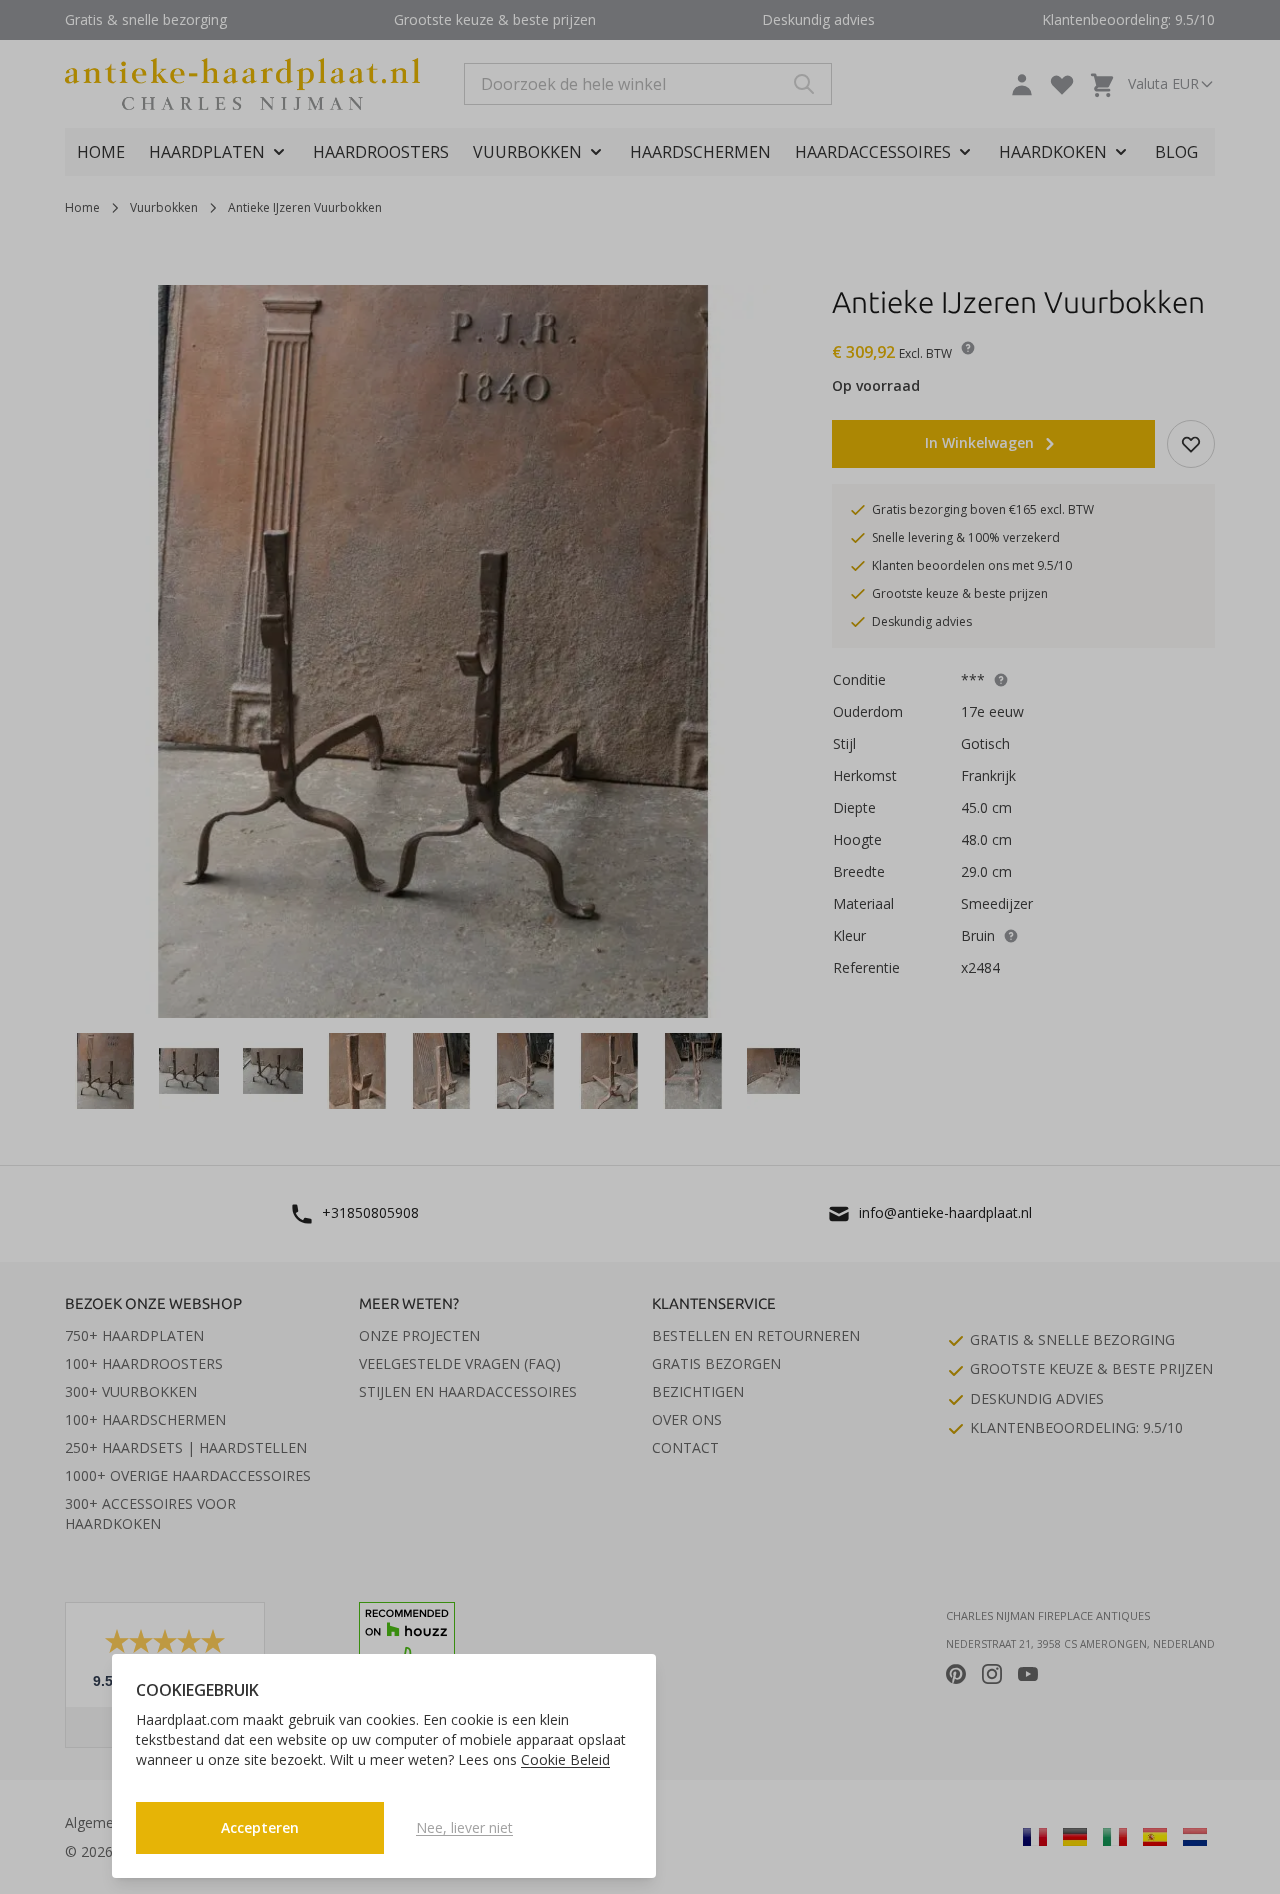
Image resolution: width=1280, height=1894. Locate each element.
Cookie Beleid (565, 1759)
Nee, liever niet (464, 1827)
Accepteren (260, 1827)
